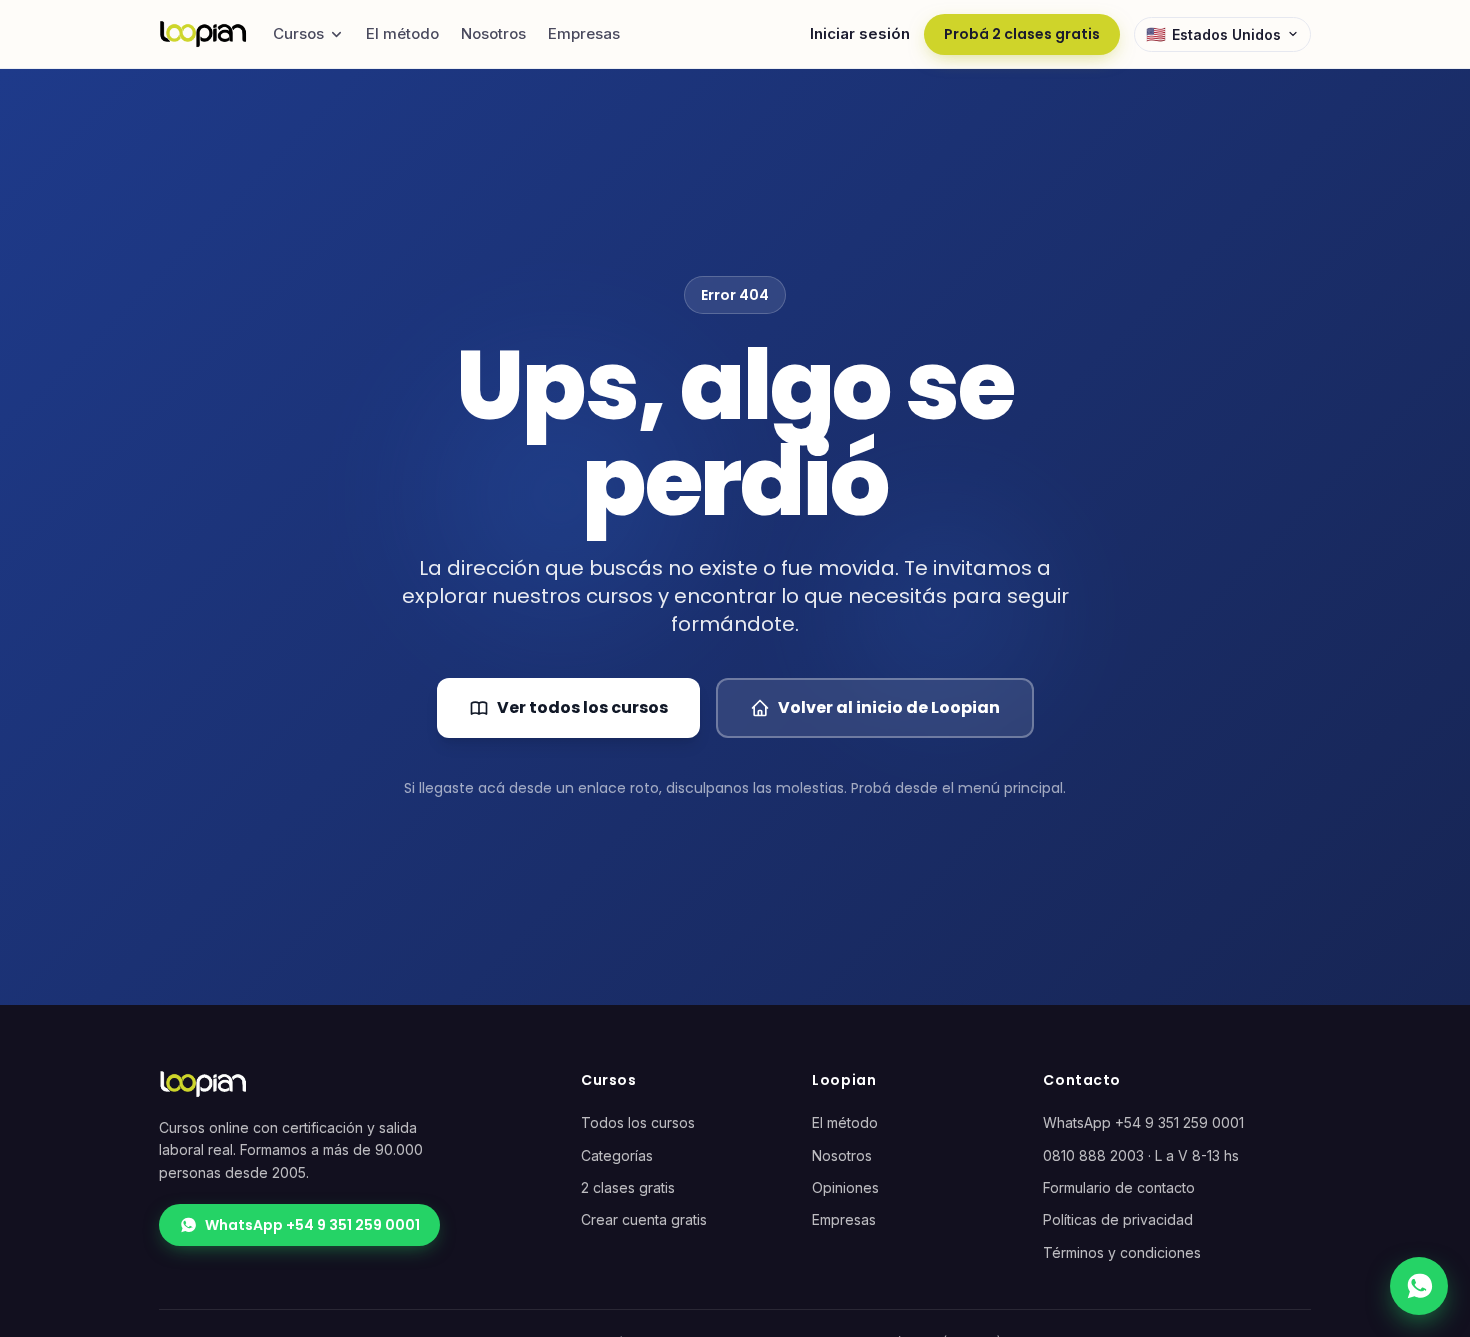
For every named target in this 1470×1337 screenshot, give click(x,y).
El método (402, 33)
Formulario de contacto (1119, 1187)
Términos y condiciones (1122, 1252)
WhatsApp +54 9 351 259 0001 (312, 1225)
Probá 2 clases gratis (1022, 34)
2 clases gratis (628, 1187)
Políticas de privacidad (1118, 1219)
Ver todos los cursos (582, 707)
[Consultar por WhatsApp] (1419, 1286)
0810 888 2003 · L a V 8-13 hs (1141, 1155)
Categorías (617, 1155)
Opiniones (845, 1187)
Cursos (298, 33)
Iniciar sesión (860, 33)
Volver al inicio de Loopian (889, 707)
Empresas (584, 33)
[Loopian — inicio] (203, 34)
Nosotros (493, 33)
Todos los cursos (638, 1122)
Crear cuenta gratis (644, 1219)
